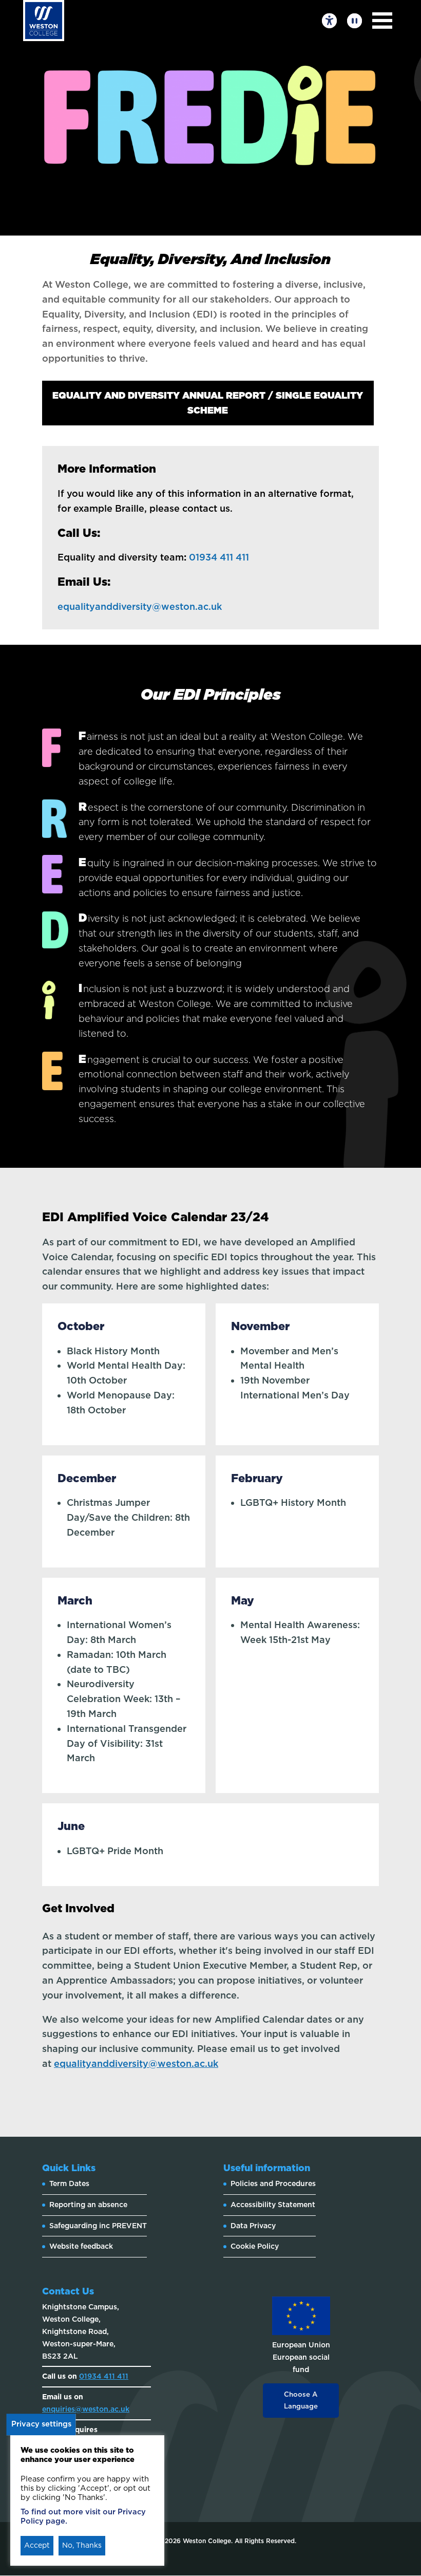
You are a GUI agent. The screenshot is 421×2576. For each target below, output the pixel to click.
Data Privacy (253, 2226)
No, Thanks (82, 2545)
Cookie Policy (255, 2246)
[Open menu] (382, 21)
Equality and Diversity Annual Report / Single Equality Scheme (208, 403)
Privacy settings (41, 2424)
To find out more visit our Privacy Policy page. (83, 2516)
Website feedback (81, 2246)
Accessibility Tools (329, 21)
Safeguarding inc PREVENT (98, 2226)
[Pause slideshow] (355, 21)
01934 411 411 (220, 557)
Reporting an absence (88, 2205)
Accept (37, 2545)
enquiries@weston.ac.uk (86, 2409)
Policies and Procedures (273, 2183)
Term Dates (69, 2183)
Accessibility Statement (273, 2205)
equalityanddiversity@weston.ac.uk (140, 606)
